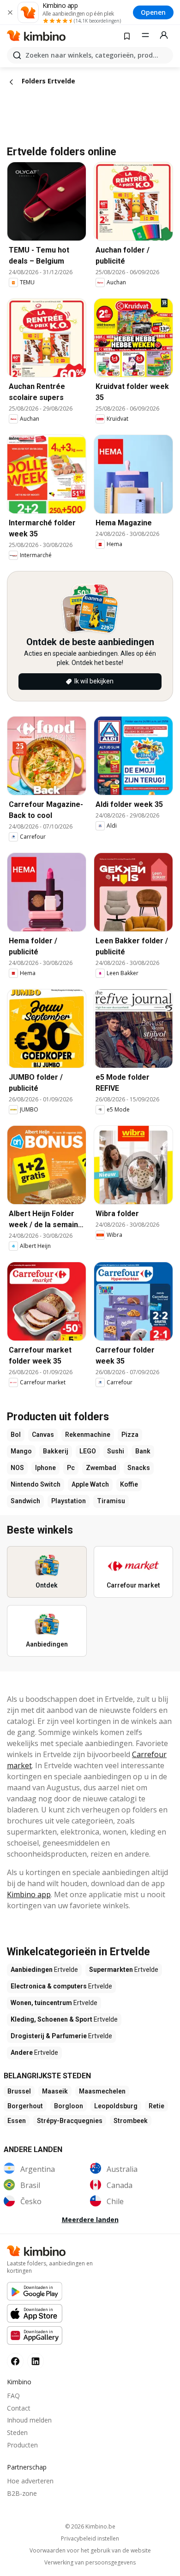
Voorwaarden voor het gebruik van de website (90, 2551)
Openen (153, 12)
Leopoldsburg (116, 2106)
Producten (22, 2445)
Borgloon (69, 2106)
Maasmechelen (102, 2091)
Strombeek (131, 2121)
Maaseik (55, 2091)
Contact (19, 2408)
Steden (17, 2432)
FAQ (13, 2396)
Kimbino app (29, 1894)
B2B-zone (22, 2493)
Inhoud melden (29, 2420)
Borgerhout (25, 2106)
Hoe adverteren (30, 2481)
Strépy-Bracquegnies (70, 2121)
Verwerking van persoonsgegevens (90, 2563)
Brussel (19, 2091)
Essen (17, 2121)
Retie (156, 2106)
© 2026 (90, 2526)
